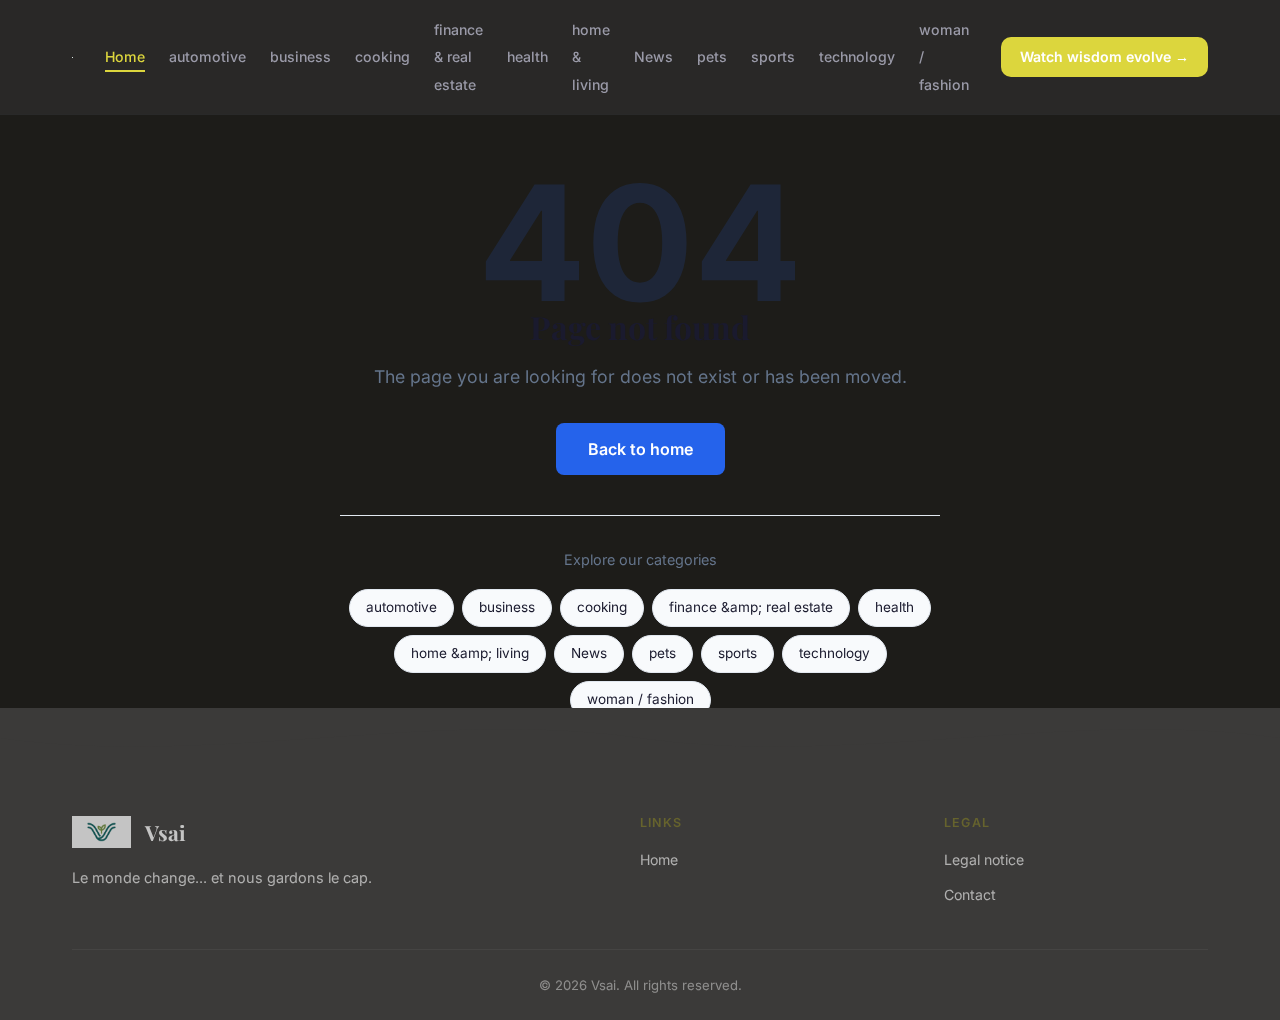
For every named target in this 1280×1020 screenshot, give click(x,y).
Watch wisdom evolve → (1104, 56)
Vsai (165, 832)
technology (857, 56)
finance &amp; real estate (751, 607)
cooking (382, 56)
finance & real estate (458, 56)
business (300, 56)
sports (773, 56)
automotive (207, 56)
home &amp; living (470, 653)
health (527, 56)
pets (712, 56)
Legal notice (984, 859)
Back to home (640, 449)
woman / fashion (640, 699)
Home (125, 56)
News (653, 56)
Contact (970, 894)
